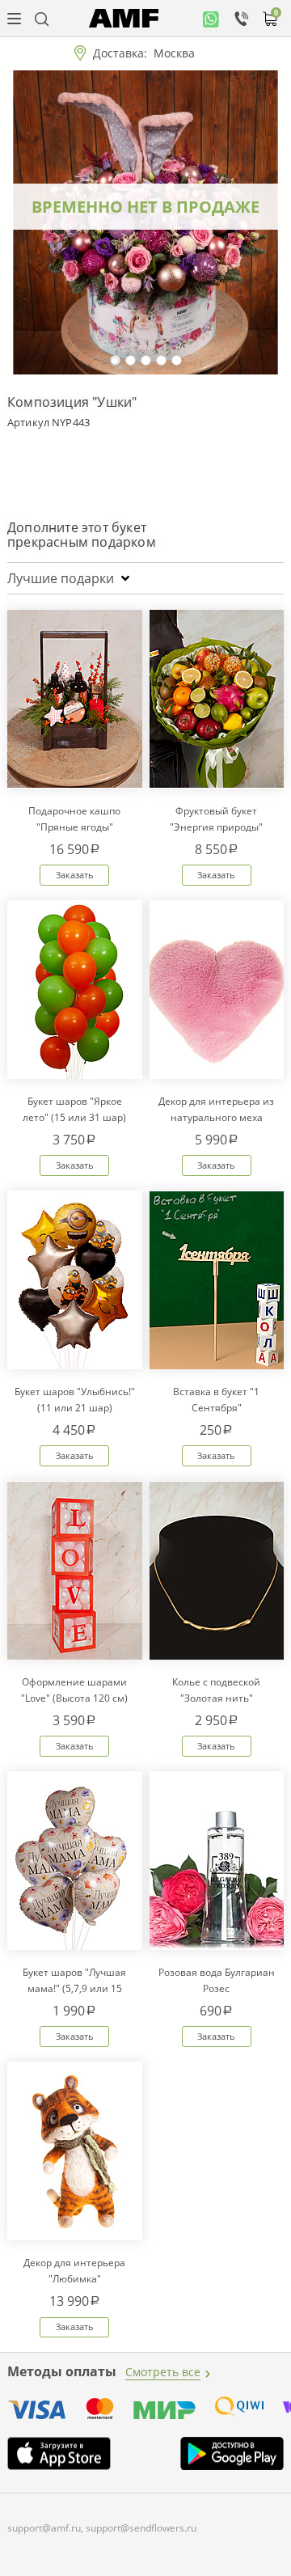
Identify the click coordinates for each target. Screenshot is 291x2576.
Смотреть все (163, 2372)
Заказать (75, 875)
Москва (174, 53)
